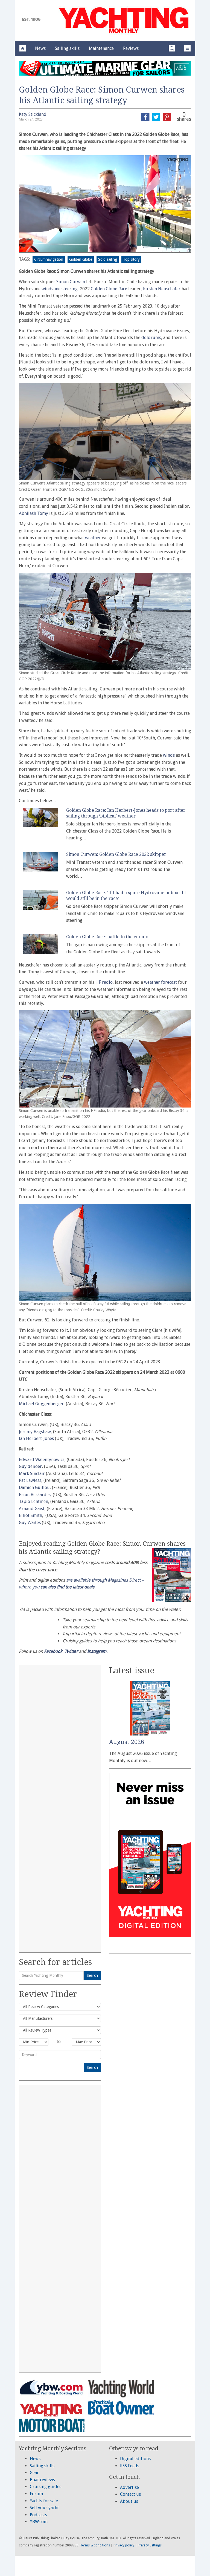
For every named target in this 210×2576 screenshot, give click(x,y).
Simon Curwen (71, 282)
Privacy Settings (150, 2545)
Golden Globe (81, 259)
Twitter (71, 1651)
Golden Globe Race (109, 289)
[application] (105, 204)
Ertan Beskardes (35, 1495)
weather (93, 538)
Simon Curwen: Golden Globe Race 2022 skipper (116, 854)
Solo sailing (108, 259)
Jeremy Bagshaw (35, 1432)
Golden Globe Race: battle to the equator (108, 937)
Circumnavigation (49, 259)
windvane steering (60, 289)
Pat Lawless (30, 1480)
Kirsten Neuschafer (162, 289)
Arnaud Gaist (32, 1509)
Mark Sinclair (32, 1474)
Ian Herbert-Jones (36, 1438)
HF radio (104, 982)
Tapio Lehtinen (33, 1501)
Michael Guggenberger (41, 1404)
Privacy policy (124, 2545)
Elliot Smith (30, 1515)
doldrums (151, 338)
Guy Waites (30, 1523)
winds (169, 755)
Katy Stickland (33, 114)
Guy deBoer (30, 1466)
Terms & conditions (95, 2545)
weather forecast (161, 982)
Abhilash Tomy (33, 513)
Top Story (131, 259)
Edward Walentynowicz (42, 1460)
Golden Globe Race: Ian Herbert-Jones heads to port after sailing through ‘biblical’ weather (126, 813)
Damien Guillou (34, 1488)
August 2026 (127, 1742)
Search (92, 1975)
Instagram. (97, 1651)
